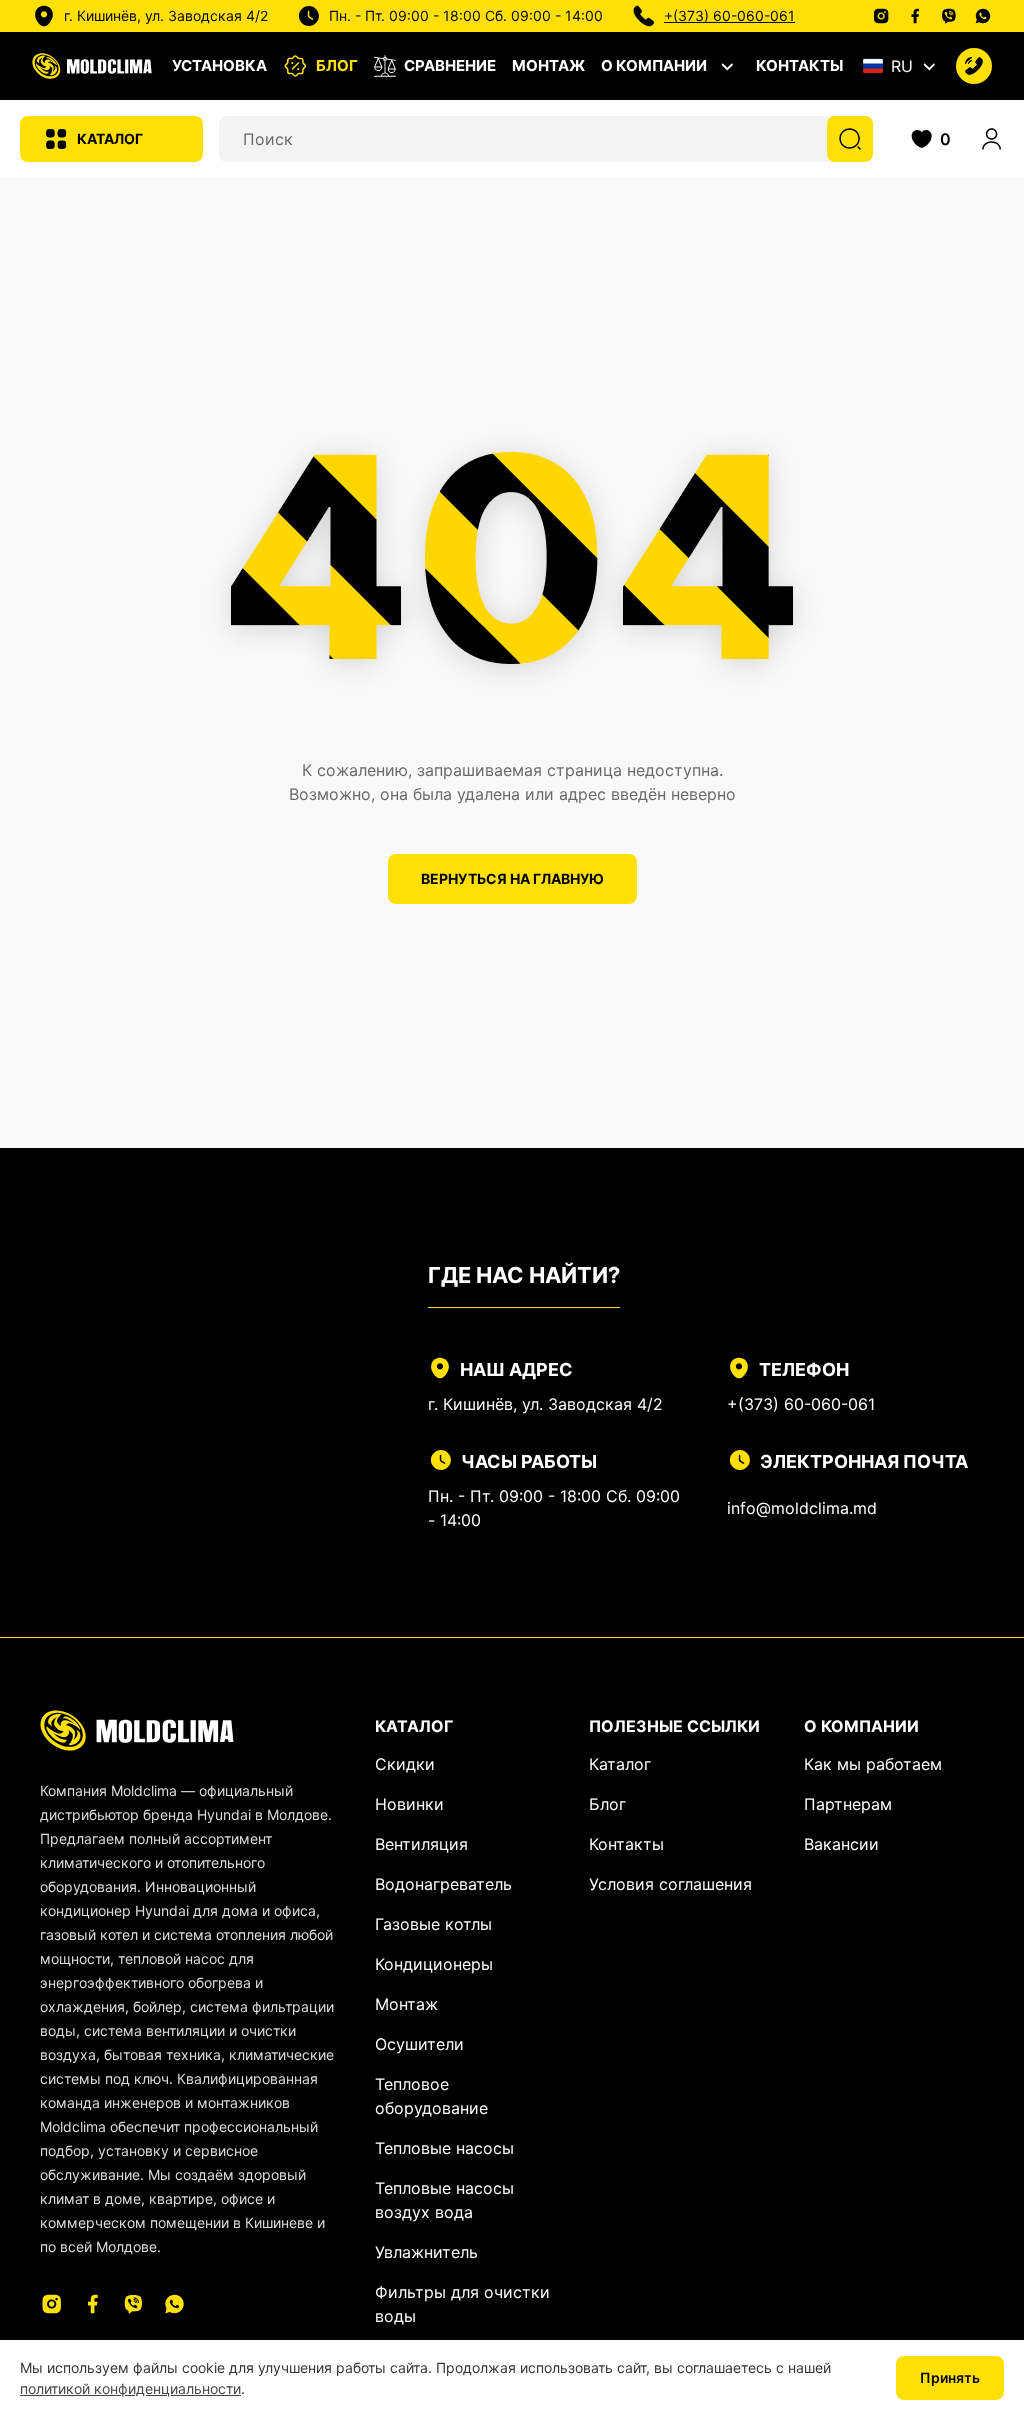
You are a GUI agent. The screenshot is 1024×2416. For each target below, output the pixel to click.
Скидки (405, 1764)
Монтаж (548, 65)
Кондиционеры (434, 1964)
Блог (337, 65)
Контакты (799, 65)
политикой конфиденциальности (130, 2388)
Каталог (110, 138)
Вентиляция (421, 1844)
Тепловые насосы (444, 2148)
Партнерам (848, 1804)
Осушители (419, 2044)
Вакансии (841, 1844)
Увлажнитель (426, 2252)
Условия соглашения (670, 1884)
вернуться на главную (512, 878)
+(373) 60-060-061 (729, 15)
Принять (950, 2377)
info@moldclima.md (802, 1508)
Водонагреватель (443, 1884)
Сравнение (450, 65)
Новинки (409, 1804)
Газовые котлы (433, 1924)
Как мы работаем (873, 1764)
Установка (219, 65)
